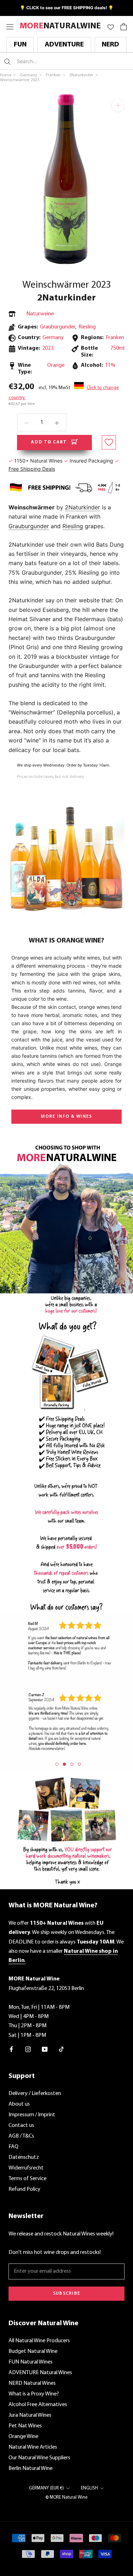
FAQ (13, 2147)
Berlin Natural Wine (31, 2469)
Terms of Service (27, 2179)
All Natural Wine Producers (39, 2341)
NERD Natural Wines (32, 2383)
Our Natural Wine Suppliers (39, 2458)
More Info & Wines (66, 1116)
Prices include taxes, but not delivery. (51, 777)
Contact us (21, 2126)
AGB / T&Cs (21, 2136)
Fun (20, 45)
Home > (9, 75)
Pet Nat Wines (25, 2426)
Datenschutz (24, 2157)
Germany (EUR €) (46, 2488)
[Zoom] (118, 105)
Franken (115, 338)
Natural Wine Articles (33, 2447)
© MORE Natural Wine (66, 2497)
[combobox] (59, 61)
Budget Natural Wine (33, 2351)
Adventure (64, 45)
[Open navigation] (10, 26)
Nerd (110, 45)
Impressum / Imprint (32, 2115)
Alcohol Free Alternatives (38, 2405)
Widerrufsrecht (26, 2168)
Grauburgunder (58, 327)
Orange (56, 365)
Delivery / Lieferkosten (35, 2094)
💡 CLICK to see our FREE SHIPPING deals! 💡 (67, 8)
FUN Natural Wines (31, 2362)
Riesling (87, 327)
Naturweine (40, 314)
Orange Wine (23, 2437)
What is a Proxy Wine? (34, 2394)
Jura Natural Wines (30, 2415)
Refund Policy (24, 2189)
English (89, 2488)
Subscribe (67, 2293)
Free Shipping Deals (32, 469)
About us (19, 2104)
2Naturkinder (66, 298)
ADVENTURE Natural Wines (40, 2373)
